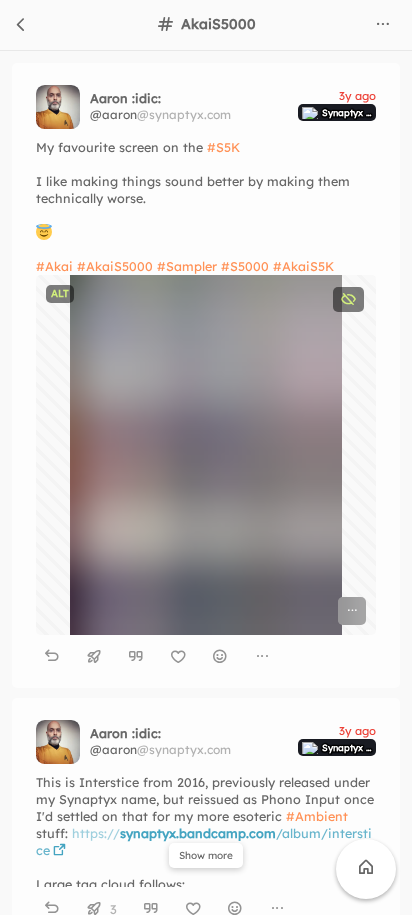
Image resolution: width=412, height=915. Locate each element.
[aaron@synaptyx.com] (58, 107)
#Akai (54, 266)
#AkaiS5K (303, 266)
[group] (206, 657)
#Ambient (317, 816)
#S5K (223, 147)
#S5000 (245, 266)
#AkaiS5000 (115, 266)
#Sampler (187, 266)
